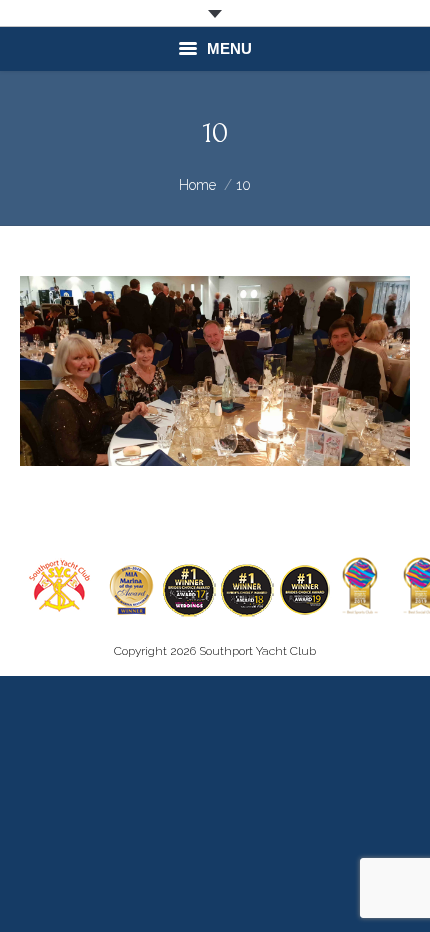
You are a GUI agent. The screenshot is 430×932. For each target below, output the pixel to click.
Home (197, 185)
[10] (215, 371)
